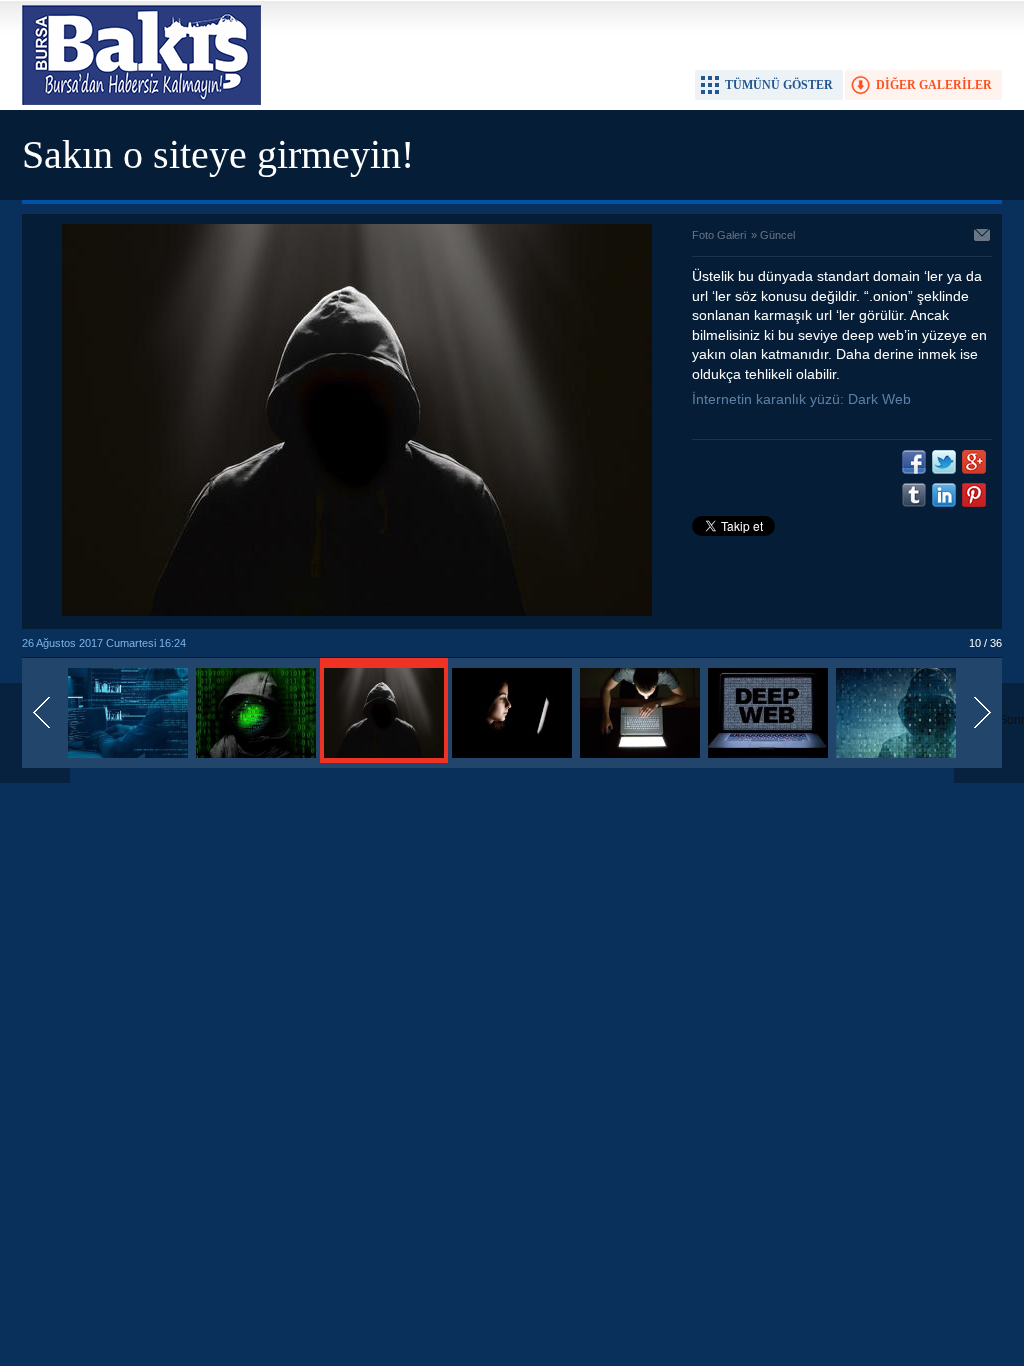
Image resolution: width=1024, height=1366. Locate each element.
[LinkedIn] (944, 495)
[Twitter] (944, 462)
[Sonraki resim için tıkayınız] (357, 612)
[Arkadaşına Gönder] (983, 237)
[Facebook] (914, 462)
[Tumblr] (914, 495)
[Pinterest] (974, 495)
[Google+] (974, 462)
